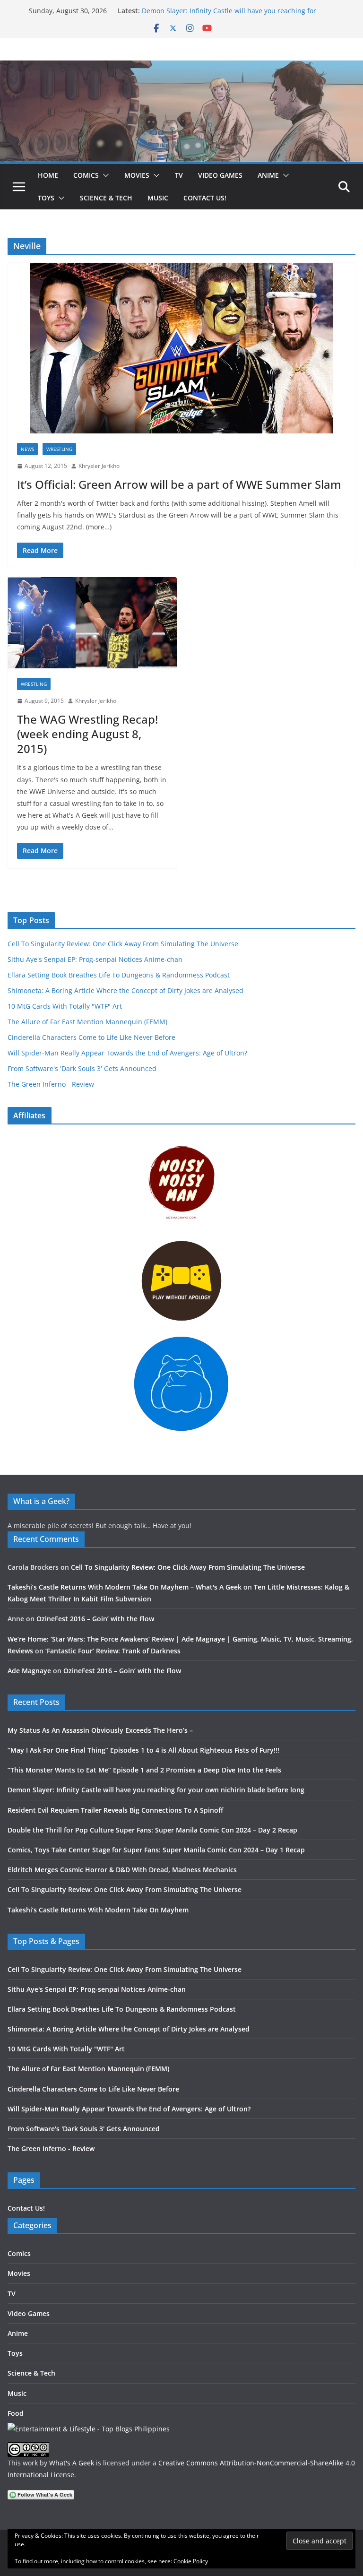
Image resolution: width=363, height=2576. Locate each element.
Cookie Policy (191, 2561)
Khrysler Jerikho (99, 466)
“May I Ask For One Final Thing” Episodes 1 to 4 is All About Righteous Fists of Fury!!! (143, 1750)
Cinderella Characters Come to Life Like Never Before (91, 1037)
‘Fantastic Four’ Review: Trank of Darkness (113, 1651)
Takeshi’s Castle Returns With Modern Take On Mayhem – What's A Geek (125, 1587)
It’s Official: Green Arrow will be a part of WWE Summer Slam (179, 484)
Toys (46, 198)
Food (16, 2413)
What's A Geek (72, 2463)
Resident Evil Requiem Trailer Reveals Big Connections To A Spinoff (115, 1810)
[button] (104, 175)
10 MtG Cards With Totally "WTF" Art (65, 1006)
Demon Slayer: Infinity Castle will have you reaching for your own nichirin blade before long (229, 15)
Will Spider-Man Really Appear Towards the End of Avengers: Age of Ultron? (127, 1053)
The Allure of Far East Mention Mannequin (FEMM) (87, 1022)
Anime (268, 175)
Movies (137, 175)
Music (158, 198)
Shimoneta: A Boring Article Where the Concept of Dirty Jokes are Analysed (125, 990)
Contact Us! (205, 198)
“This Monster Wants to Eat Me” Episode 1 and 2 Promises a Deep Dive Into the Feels (144, 1770)
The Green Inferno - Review (51, 1084)
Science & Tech (106, 198)
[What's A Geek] (181, 67)
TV (179, 175)
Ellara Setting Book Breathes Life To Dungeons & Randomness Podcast (119, 975)
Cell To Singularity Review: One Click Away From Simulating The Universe (123, 944)
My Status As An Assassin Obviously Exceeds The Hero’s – (100, 1730)
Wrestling (59, 449)
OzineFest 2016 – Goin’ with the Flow (95, 1619)
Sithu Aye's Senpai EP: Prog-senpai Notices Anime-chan (95, 959)
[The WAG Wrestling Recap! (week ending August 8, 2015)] (92, 623)
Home (48, 175)
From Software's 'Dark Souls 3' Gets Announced (82, 1068)
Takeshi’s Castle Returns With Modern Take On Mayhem (98, 1910)
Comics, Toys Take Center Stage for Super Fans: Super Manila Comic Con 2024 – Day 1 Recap (156, 1850)
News (27, 449)
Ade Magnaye (29, 1671)
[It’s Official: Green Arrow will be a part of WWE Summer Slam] (181, 348)
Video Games (220, 175)
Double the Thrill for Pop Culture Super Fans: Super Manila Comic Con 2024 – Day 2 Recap (152, 1830)
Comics (86, 175)
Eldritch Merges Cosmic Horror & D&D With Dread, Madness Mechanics (122, 1870)
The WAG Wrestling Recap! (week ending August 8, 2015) (87, 734)
